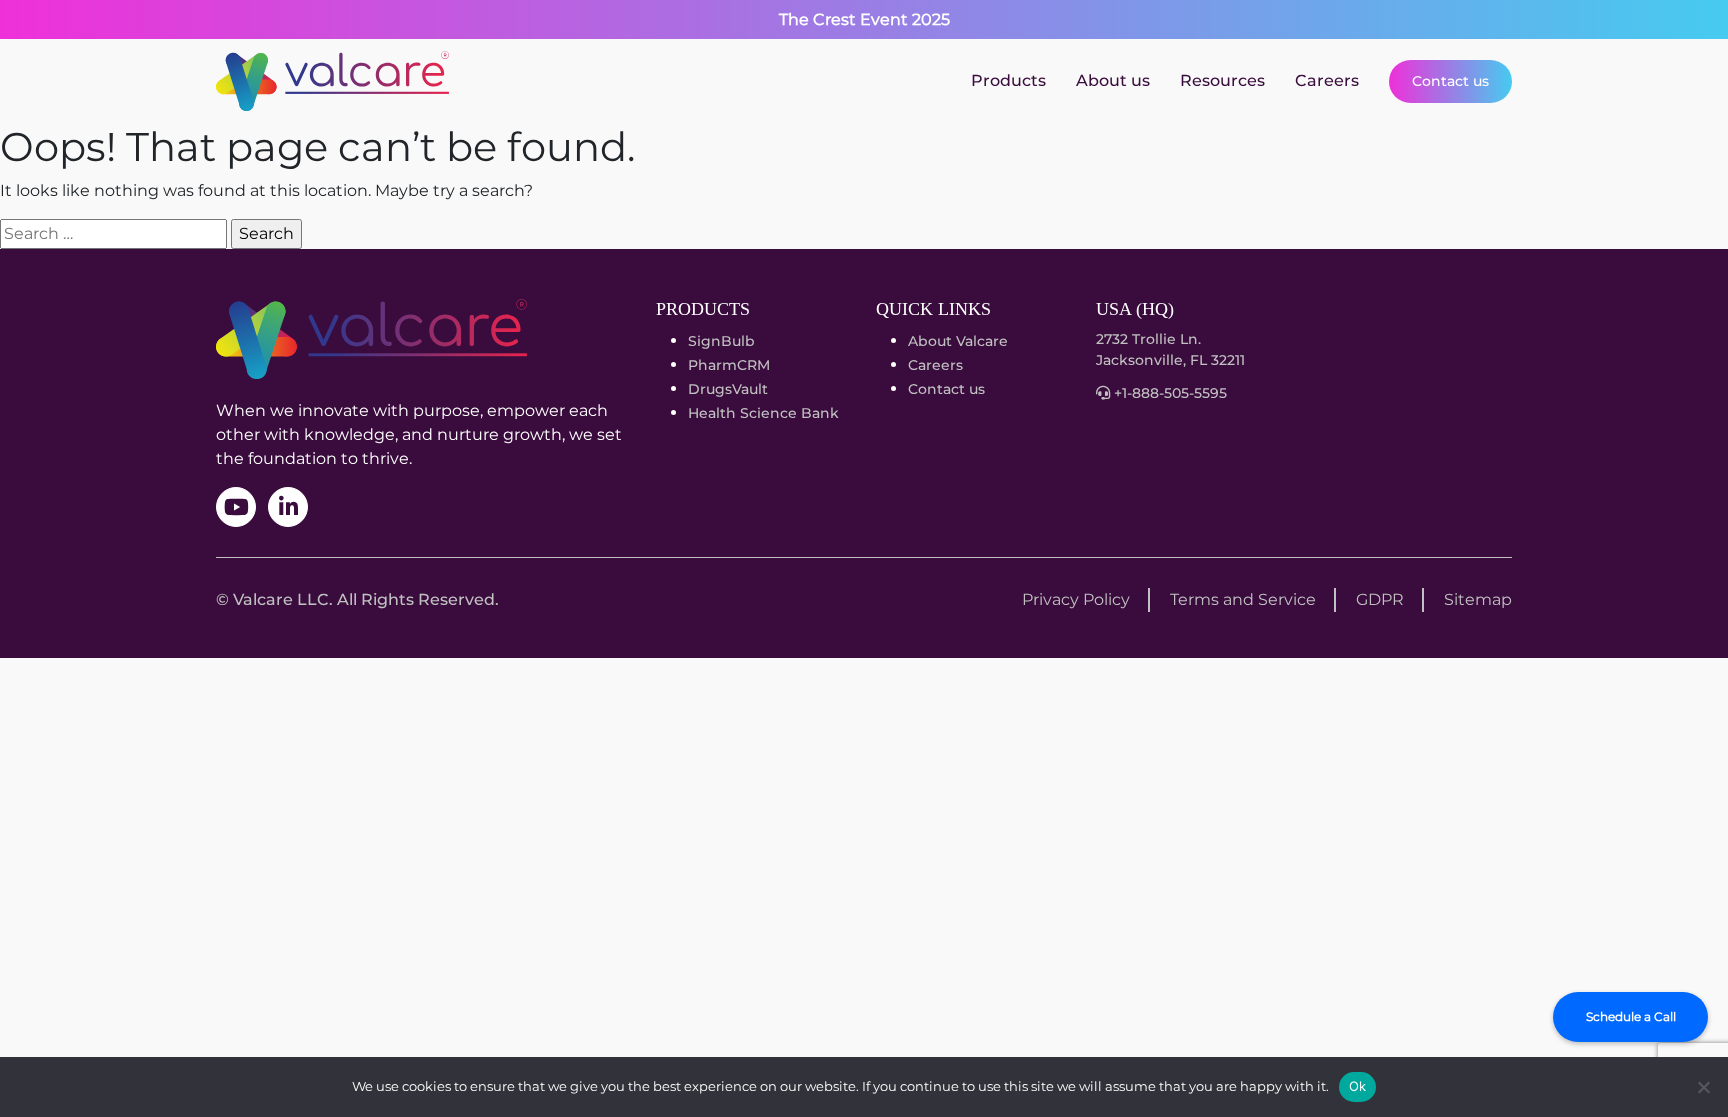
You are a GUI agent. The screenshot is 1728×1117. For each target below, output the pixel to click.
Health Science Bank (763, 413)
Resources (1222, 80)
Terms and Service (1243, 599)
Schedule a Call (1631, 1016)
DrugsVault (728, 389)
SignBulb (721, 341)
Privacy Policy (1076, 599)
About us (1113, 80)
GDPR (1380, 599)
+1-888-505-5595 (1168, 393)
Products (1008, 80)
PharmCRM (729, 365)
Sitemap (1478, 599)
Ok (1358, 1086)
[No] (1703, 1087)
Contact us (1450, 81)
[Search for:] (113, 234)
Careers (1327, 80)
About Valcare (958, 341)
